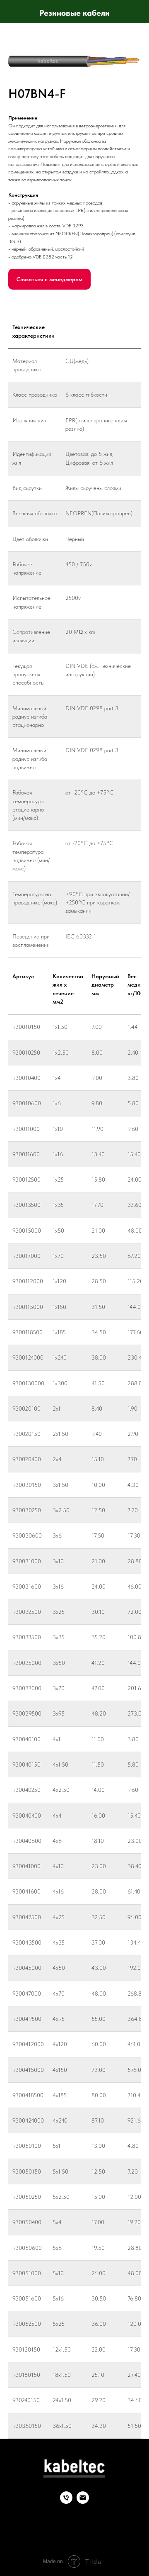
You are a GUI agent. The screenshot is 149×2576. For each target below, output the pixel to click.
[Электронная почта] (83, 2502)
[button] (49, 279)
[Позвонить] (66, 2502)
